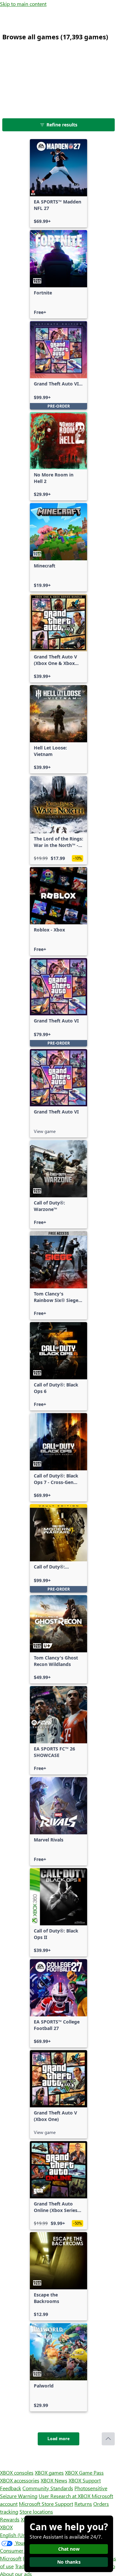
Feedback (11, 2488)
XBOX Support (85, 2480)
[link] (58, 183)
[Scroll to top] (108, 2439)
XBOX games (49, 2472)
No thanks (69, 2562)
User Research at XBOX (65, 2496)
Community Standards (48, 2488)
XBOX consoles (17, 2472)
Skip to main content (23, 4)
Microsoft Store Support (46, 2504)
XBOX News (54, 2480)
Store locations (36, 2511)
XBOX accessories (20, 2480)
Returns (83, 2504)
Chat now (69, 2549)
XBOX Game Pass (84, 2472)
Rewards (10, 2519)
